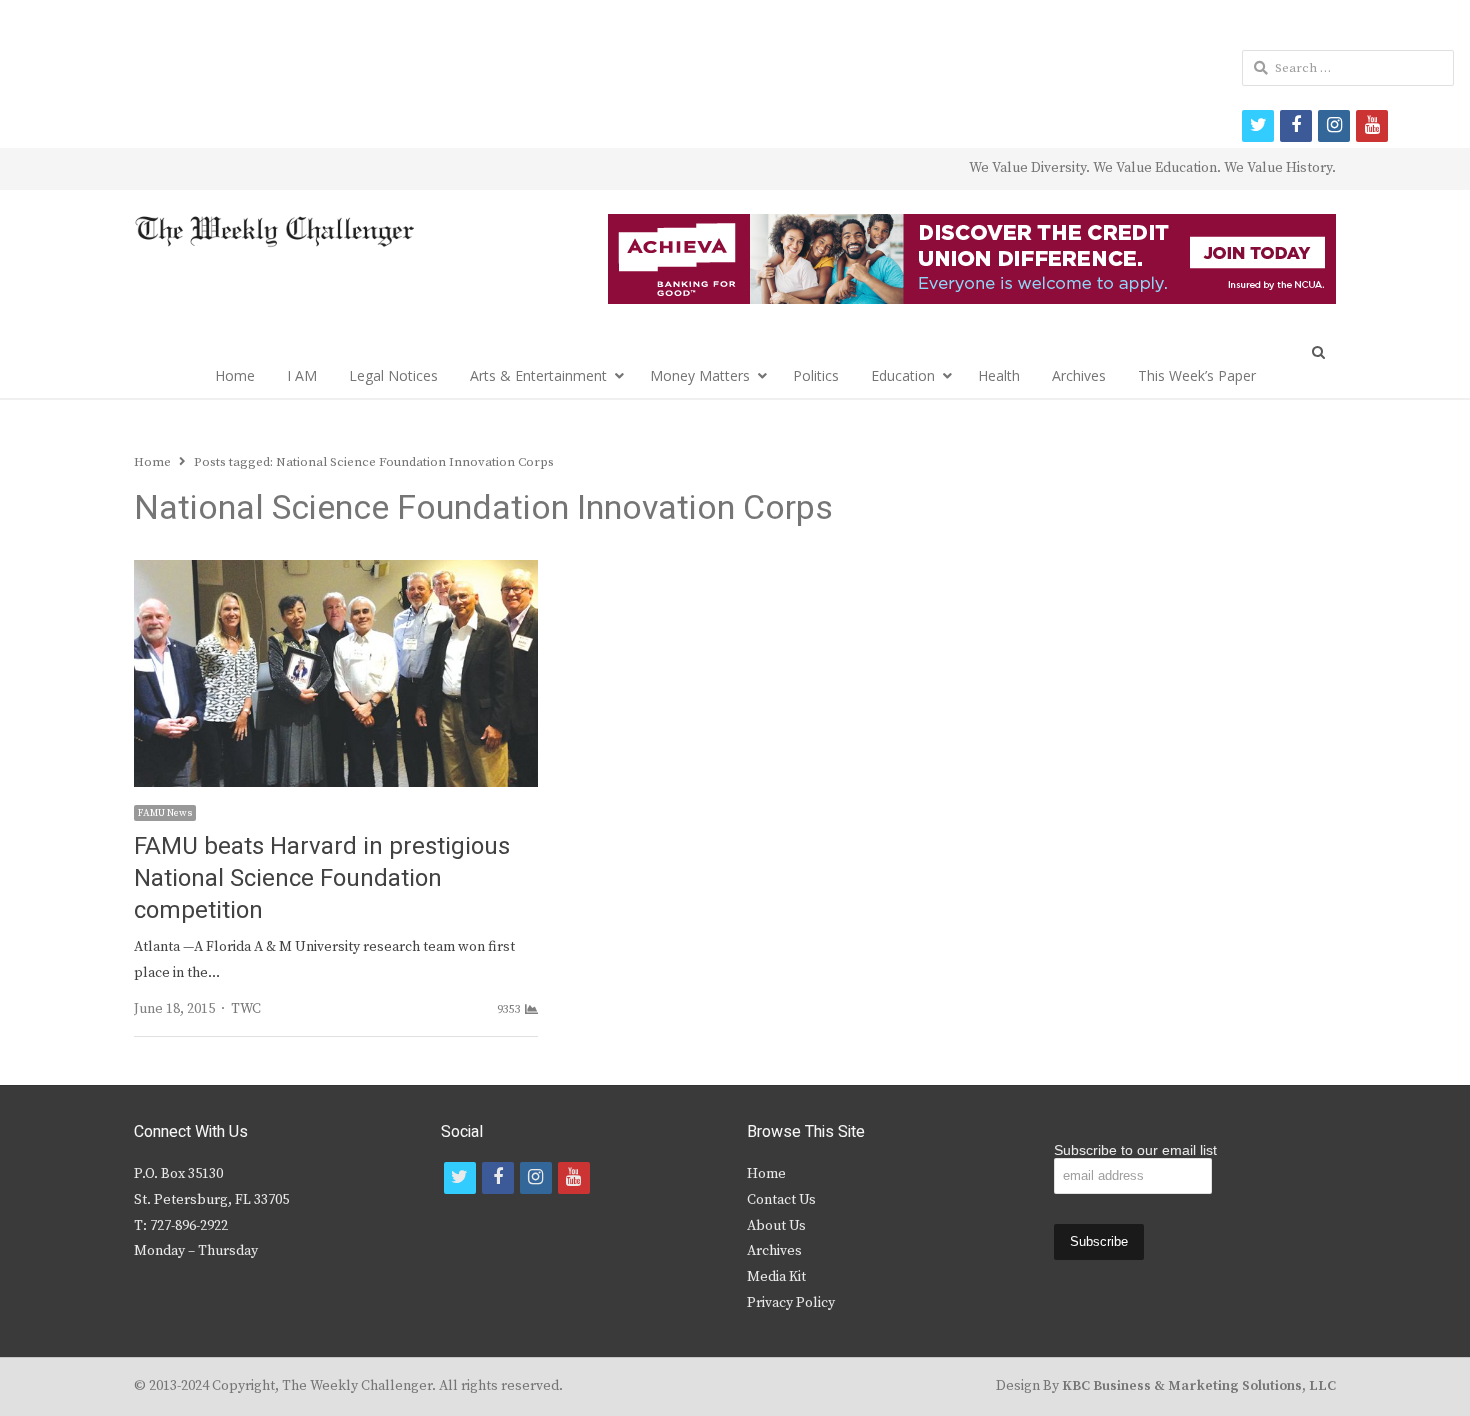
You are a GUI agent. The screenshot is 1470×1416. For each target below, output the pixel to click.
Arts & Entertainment (538, 375)
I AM (302, 375)
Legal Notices (393, 375)
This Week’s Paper (1197, 375)
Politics (816, 375)
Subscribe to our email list (1135, 1150)
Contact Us (781, 1200)
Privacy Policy (791, 1303)
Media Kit (776, 1277)
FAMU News (165, 813)
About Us (776, 1226)
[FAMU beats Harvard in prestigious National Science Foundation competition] (336, 572)
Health (999, 375)
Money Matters (700, 375)
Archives (1079, 375)
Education (903, 375)
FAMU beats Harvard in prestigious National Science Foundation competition (322, 878)
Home (235, 375)
